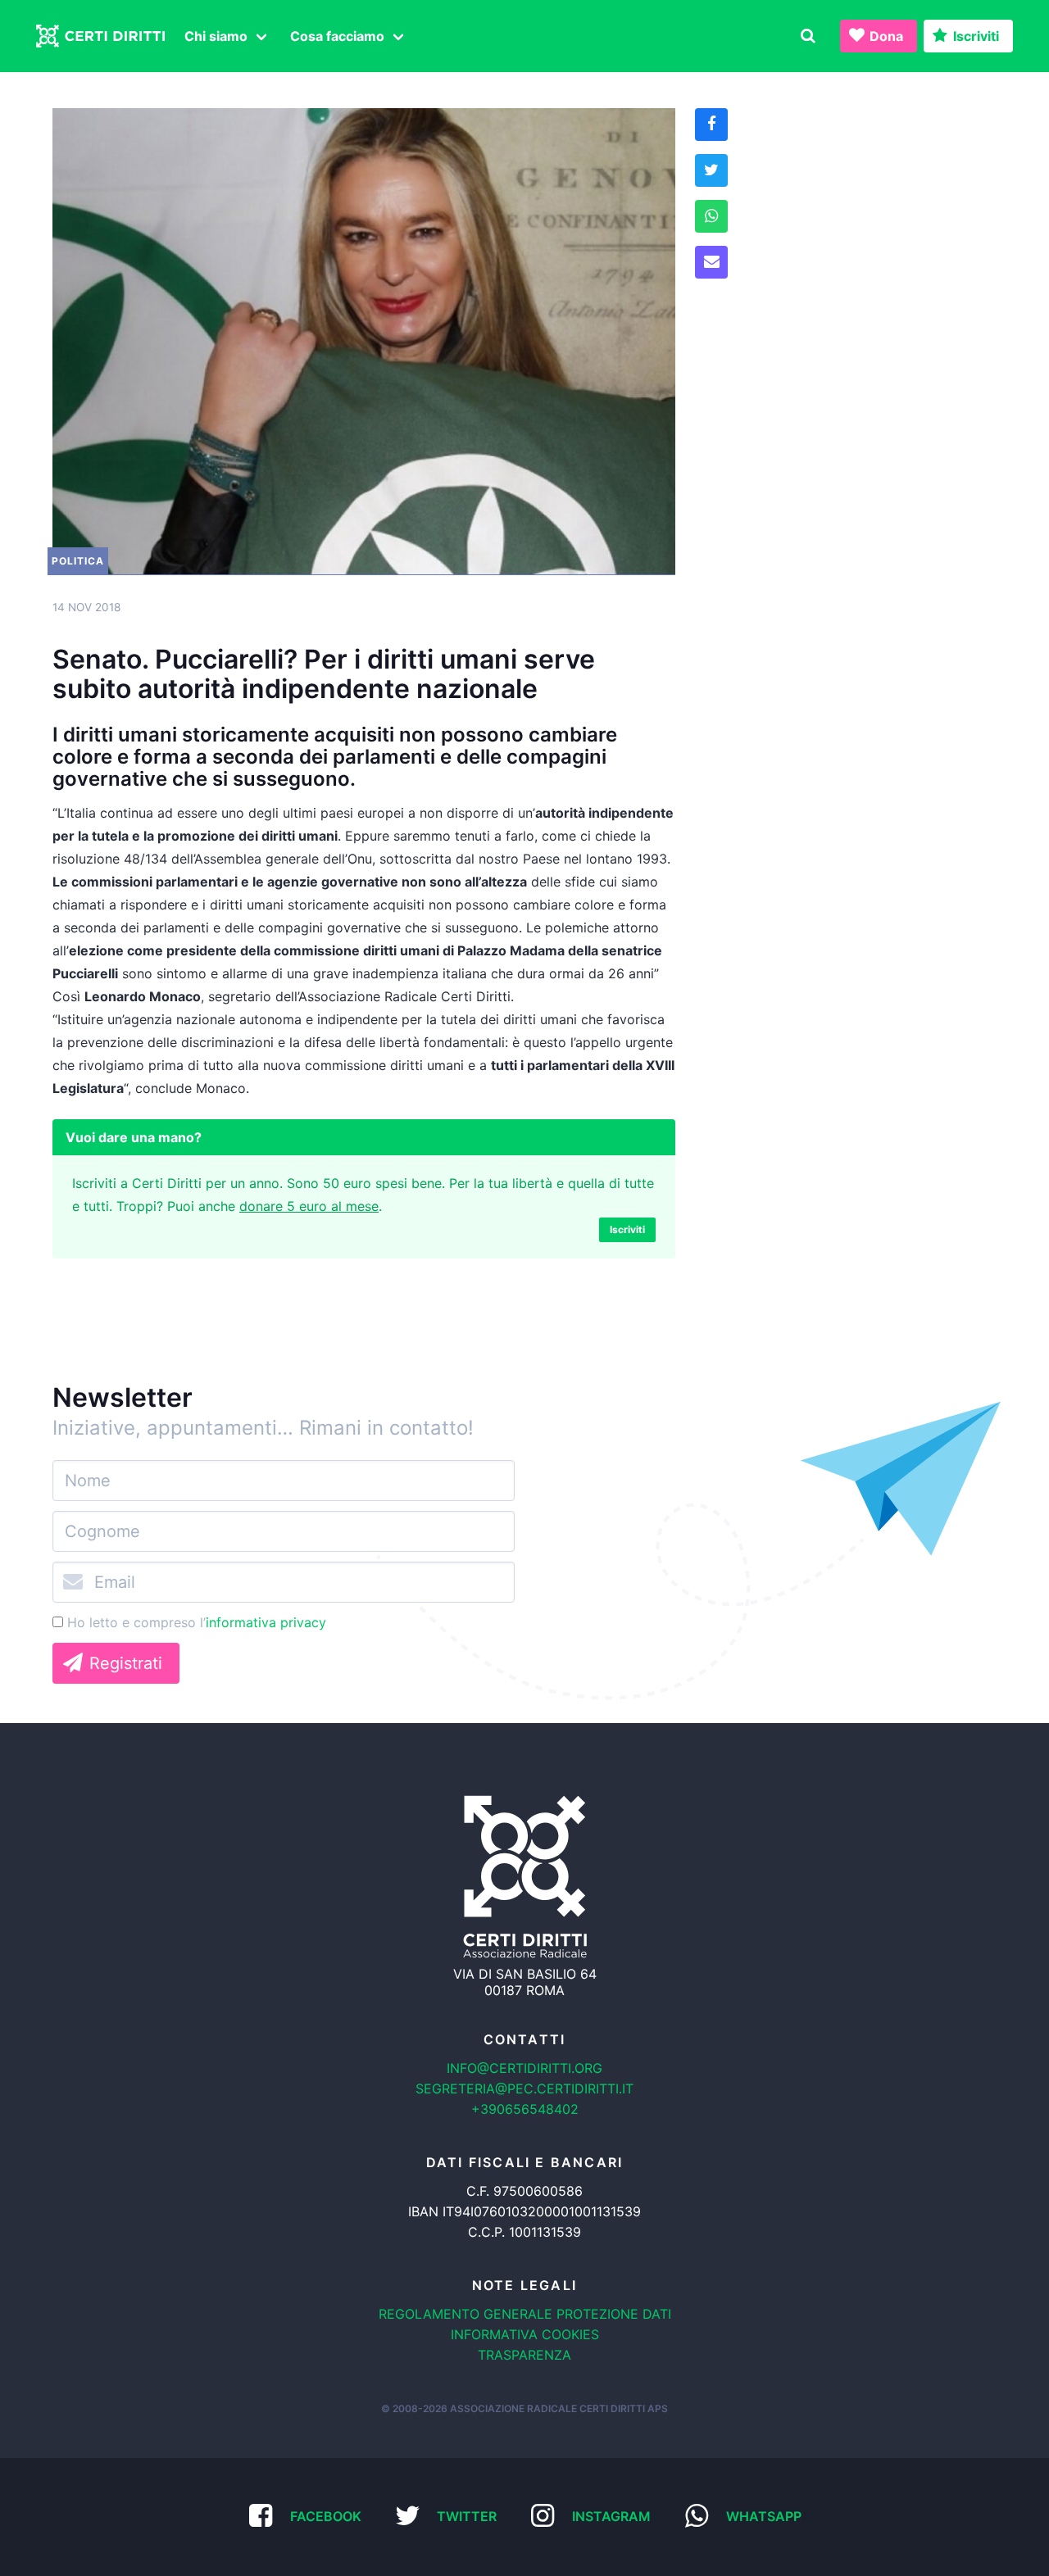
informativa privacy (266, 1622)
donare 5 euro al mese (309, 1206)
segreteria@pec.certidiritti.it (524, 2088)
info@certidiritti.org (524, 2068)
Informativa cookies (525, 2334)
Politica (78, 561)
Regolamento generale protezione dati (525, 2314)
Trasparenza (524, 2355)
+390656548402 (525, 2109)
